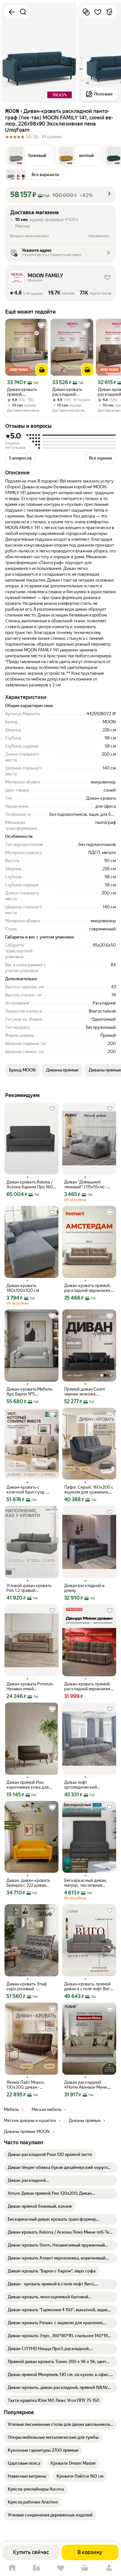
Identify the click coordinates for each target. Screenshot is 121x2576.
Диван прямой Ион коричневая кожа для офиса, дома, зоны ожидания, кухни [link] (28, 1785)
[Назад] (12, 12)
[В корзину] (42, 370)
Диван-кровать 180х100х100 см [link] (23, 1288)
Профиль (109, 2568)
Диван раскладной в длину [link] (84, 1588)
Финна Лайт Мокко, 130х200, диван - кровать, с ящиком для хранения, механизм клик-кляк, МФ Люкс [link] (29, 2085)
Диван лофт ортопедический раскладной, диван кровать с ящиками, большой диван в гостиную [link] (84, 1785)
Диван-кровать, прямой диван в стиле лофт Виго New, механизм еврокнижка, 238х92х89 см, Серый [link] (88, 1986)
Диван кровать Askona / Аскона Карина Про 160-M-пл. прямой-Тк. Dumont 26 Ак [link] (31, 1184)
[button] (29, 156)
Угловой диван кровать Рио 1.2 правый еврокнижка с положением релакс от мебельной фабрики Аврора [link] (29, 1588)
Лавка (36, 2568)
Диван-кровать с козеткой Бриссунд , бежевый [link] (26, 1490)
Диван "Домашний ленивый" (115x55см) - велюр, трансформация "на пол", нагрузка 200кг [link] (88, 1184)
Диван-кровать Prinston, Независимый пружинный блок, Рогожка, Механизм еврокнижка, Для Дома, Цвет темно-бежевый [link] (30, 1686)
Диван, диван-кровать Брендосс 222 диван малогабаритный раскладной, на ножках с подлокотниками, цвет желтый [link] (31, 1883)
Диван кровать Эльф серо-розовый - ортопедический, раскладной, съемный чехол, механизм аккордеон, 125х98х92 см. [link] (28, 1986)
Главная (12, 2568)
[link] (50, 2155)
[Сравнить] (86, 12)
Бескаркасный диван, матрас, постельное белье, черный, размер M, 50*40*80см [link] (89, 1883)
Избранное (60, 2568)
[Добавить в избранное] (98, 12)
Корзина (85, 2568)
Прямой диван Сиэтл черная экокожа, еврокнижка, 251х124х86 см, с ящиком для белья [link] (88, 1392)
